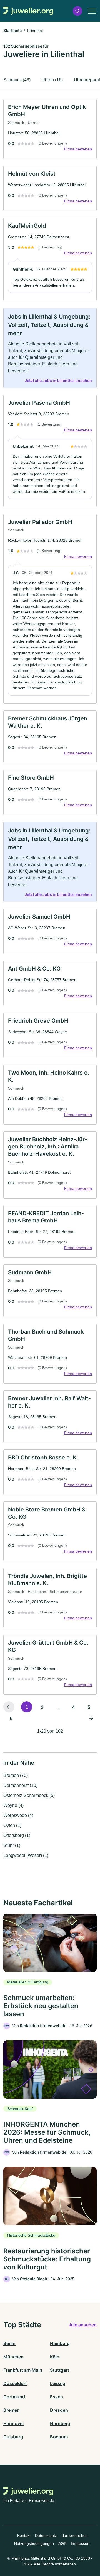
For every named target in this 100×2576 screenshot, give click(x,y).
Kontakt (24, 2535)
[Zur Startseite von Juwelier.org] (28, 11)
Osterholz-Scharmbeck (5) (29, 1795)
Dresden (59, 2410)
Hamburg (60, 2343)
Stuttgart (60, 2370)
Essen (57, 2397)
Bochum (59, 2437)
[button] (77, 11)
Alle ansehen (83, 2325)
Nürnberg (60, 2423)
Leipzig (58, 2383)
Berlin (9, 2343)
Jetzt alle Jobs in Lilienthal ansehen (58, 380)
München (13, 2357)
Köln (55, 2357)
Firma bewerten (78, 149)
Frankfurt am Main (23, 2370)
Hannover (14, 2423)
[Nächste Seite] (91, 1718)
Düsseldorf (15, 2383)
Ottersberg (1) (17, 1835)
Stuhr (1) (12, 1845)
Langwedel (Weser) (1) (26, 1855)
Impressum (81, 2543)
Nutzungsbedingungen (34, 2543)
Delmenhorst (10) (20, 1785)
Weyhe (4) (13, 1805)
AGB (62, 2543)
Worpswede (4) (18, 1815)
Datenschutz (46, 2535)
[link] (50, 129)
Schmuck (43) (17, 80)
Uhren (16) (52, 80)
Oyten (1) (12, 1825)
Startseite (12, 30)
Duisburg (13, 2437)
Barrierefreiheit (74, 2535)
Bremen (12, 2410)
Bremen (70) (16, 1775)
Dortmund (14, 2397)
